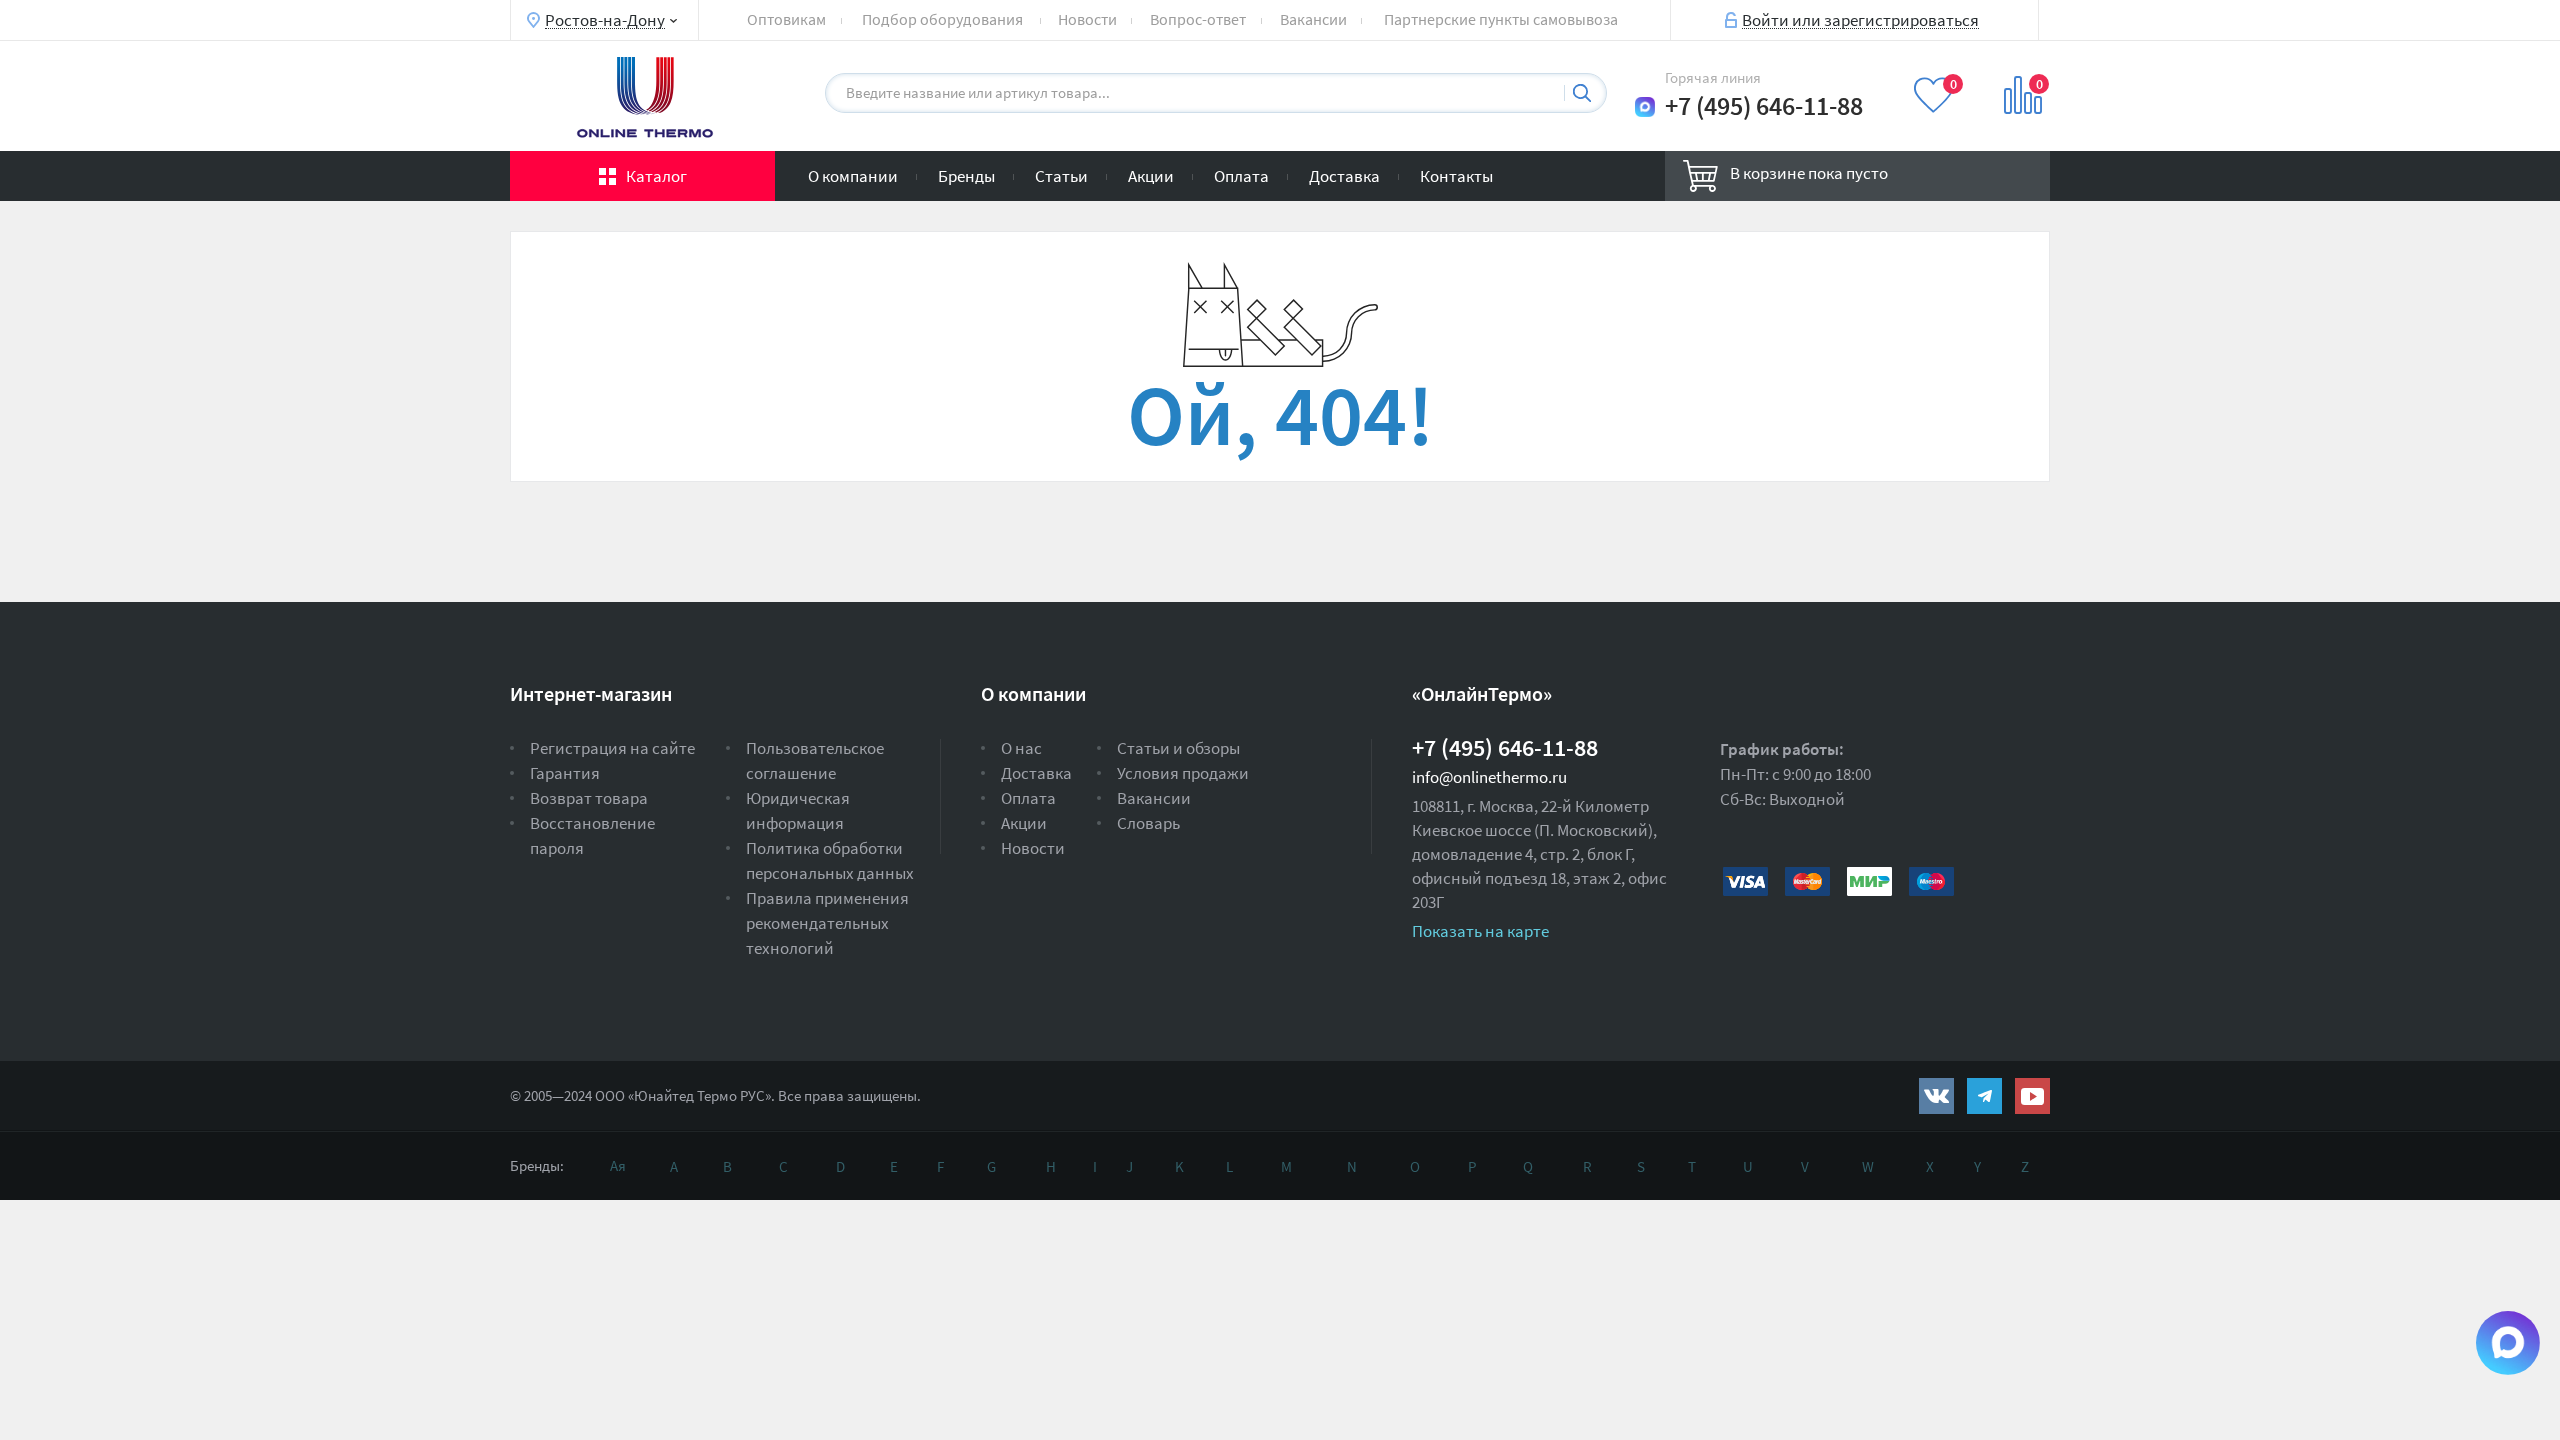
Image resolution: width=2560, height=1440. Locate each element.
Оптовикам (786, 19)
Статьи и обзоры (1178, 748)
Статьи (1061, 176)
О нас (1021, 748)
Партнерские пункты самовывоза (1501, 19)
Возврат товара (589, 798)
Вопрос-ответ (1198, 19)
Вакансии (1313, 19)
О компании (853, 176)
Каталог (656, 176)
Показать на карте (1480, 931)
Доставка (1344, 176)
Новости (1087, 19)
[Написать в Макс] (1645, 107)
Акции (1151, 176)
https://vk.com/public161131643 (1936, 1096)
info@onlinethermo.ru (1489, 777)
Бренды (966, 176)
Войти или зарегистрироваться (1860, 19)
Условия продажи (1183, 773)
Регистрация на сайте (612, 748)
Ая (618, 1165)
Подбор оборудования (942, 19)
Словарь (1148, 823)
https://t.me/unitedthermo (1984, 1096)
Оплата (1241, 176)
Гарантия (565, 773)
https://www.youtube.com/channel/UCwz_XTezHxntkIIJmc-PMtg (2032, 1096)
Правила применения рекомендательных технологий (827, 923)
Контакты (1456, 176)
